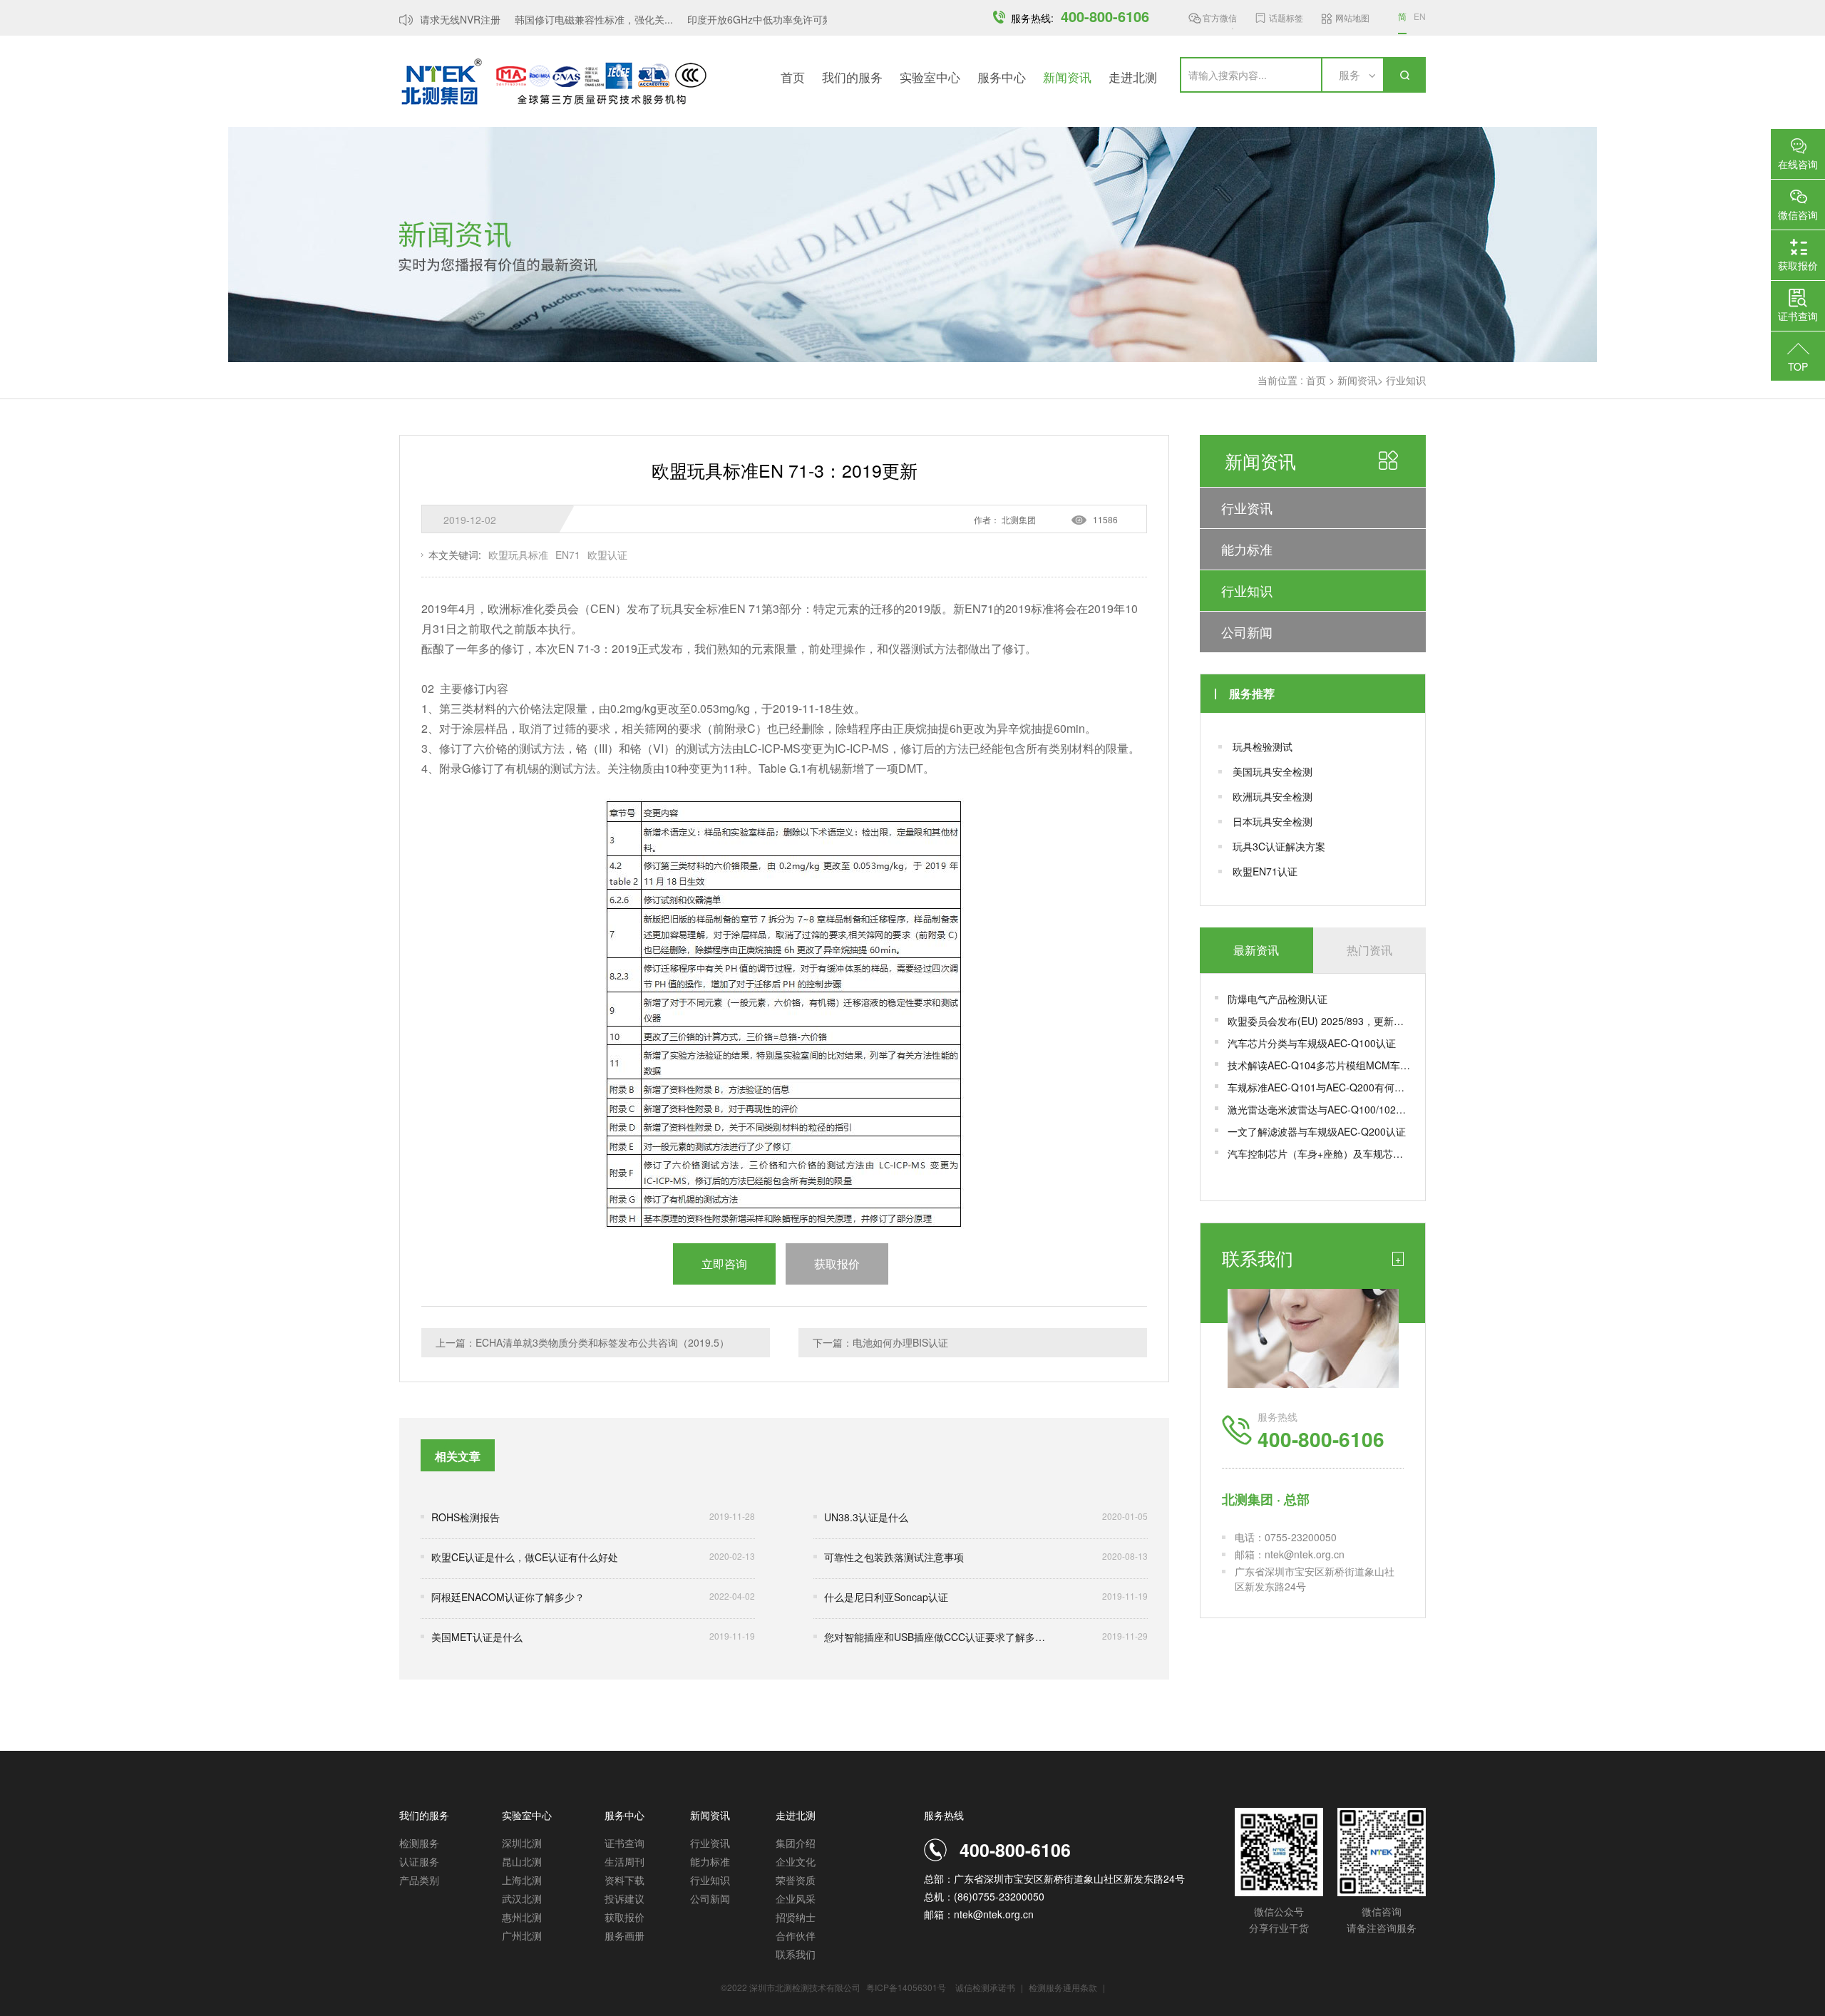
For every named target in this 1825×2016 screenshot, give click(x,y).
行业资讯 (1247, 508)
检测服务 (419, 1843)
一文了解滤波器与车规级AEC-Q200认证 (1317, 1131)
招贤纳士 (796, 1917)
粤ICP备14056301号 (906, 1987)
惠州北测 (522, 1917)
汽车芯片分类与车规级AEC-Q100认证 (1312, 1043)
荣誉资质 (796, 1880)
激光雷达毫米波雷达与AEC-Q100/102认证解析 (1319, 1109)
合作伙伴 (796, 1935)
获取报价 (624, 1917)
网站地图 (1352, 17)
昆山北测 (522, 1861)
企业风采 (796, 1898)
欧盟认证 (607, 555)
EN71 (568, 555)
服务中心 (1002, 77)
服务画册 (624, 1935)
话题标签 (1286, 17)
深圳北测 (522, 1843)
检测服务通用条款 (1064, 1987)
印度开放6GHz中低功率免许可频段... (749, 19)
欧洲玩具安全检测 (1273, 796)
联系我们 (796, 1954)
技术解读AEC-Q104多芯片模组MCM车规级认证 (1319, 1065)
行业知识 (1406, 380)
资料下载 (624, 1880)
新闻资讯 (1067, 77)
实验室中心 (930, 77)
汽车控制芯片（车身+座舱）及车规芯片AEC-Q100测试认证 (1319, 1153)
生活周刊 (624, 1861)
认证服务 (419, 1861)
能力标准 (1247, 549)
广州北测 (522, 1935)
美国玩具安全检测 (1273, 771)
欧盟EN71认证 (1265, 871)
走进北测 (1133, 77)
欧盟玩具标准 (518, 555)
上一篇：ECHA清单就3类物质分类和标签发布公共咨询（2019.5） (582, 1342)
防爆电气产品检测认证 (1277, 999)
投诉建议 (624, 1898)
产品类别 (419, 1880)
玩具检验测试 (1263, 746)
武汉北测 (522, 1898)
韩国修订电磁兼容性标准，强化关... (573, 19)
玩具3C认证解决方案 (1279, 846)
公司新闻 (1247, 632)
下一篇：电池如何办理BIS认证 (880, 1342)
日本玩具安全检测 (1273, 821)
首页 (793, 77)
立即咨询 (724, 1264)
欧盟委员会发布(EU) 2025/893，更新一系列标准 (1319, 1021)
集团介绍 (796, 1843)
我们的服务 (852, 77)
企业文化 (796, 1861)
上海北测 (522, 1880)
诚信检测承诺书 (985, 1987)
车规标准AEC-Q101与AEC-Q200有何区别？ (1319, 1087)
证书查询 (624, 1843)
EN (1420, 16)
